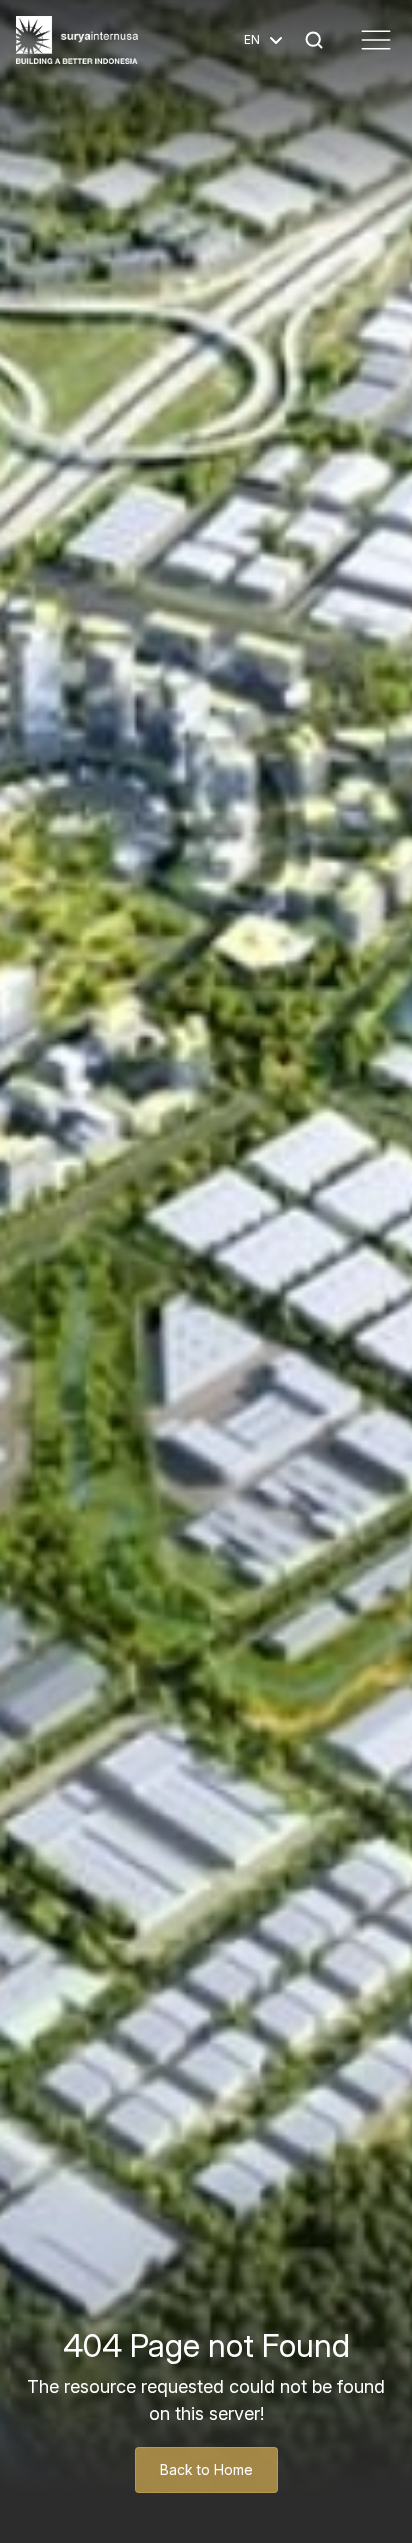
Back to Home (206, 2469)
